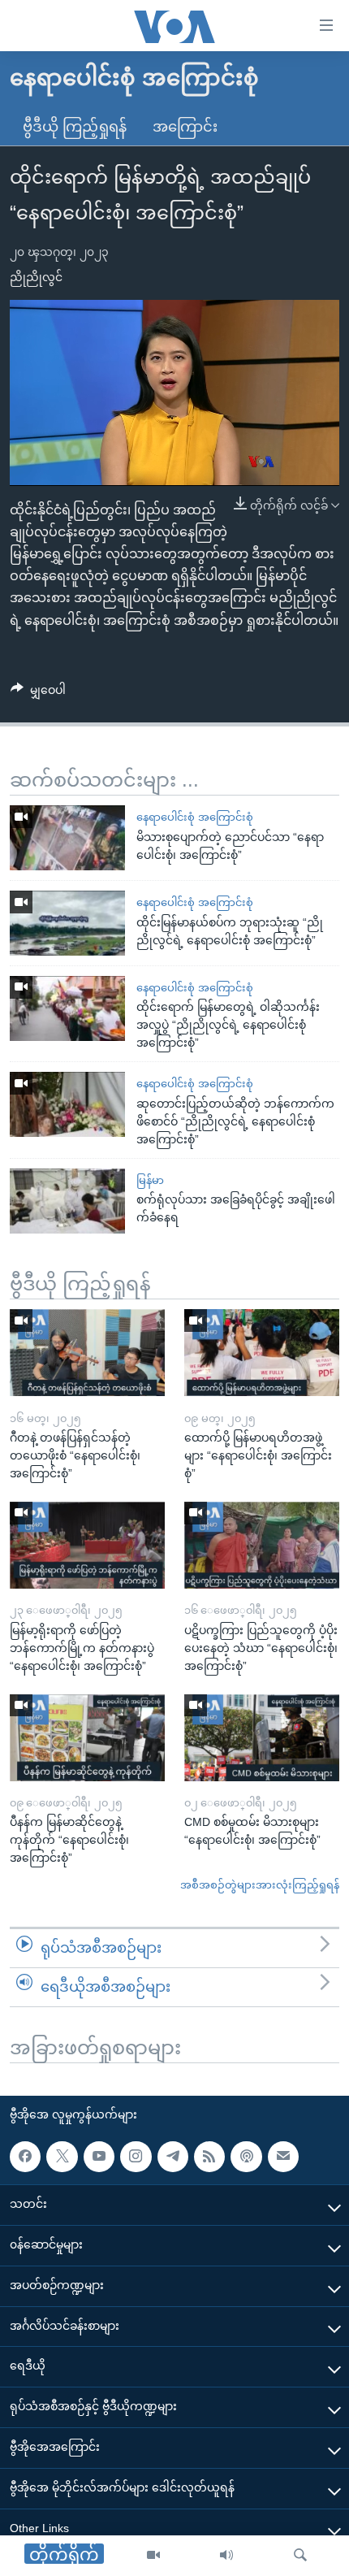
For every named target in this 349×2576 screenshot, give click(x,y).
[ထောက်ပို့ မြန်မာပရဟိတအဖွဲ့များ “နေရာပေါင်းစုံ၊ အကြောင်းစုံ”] (262, 1353)
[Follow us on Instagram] (136, 2157)
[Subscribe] (283, 2157)
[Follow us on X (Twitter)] (62, 2157)
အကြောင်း (185, 127)
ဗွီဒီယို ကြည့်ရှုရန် (75, 127)
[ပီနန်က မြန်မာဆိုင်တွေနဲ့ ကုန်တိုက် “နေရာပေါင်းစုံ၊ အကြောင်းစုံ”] (87, 1738)
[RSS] (209, 2157)
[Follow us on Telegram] (173, 2157)
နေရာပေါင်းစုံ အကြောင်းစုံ (195, 817)
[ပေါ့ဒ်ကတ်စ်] (246, 2157)
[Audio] (226, 2556)
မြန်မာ (150, 1180)
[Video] (153, 2556)
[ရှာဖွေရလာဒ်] (300, 2556)
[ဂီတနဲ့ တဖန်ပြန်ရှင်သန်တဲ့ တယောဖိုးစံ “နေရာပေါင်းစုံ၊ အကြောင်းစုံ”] (87, 1353)
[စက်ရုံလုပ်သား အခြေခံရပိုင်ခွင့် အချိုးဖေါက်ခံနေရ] (67, 1201)
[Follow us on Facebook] (25, 2157)
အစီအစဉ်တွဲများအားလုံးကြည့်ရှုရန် (260, 1885)
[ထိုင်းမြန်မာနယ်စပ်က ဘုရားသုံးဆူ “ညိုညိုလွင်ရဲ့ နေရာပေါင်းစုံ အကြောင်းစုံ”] (67, 923)
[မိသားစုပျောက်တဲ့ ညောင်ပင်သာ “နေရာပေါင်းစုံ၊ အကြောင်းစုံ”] (67, 838)
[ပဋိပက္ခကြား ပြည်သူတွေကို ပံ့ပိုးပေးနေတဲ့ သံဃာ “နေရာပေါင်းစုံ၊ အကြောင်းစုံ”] (262, 1545)
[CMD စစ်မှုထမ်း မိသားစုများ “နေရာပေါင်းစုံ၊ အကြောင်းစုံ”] (262, 1738)
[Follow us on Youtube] (99, 2157)
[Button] (38, 693)
